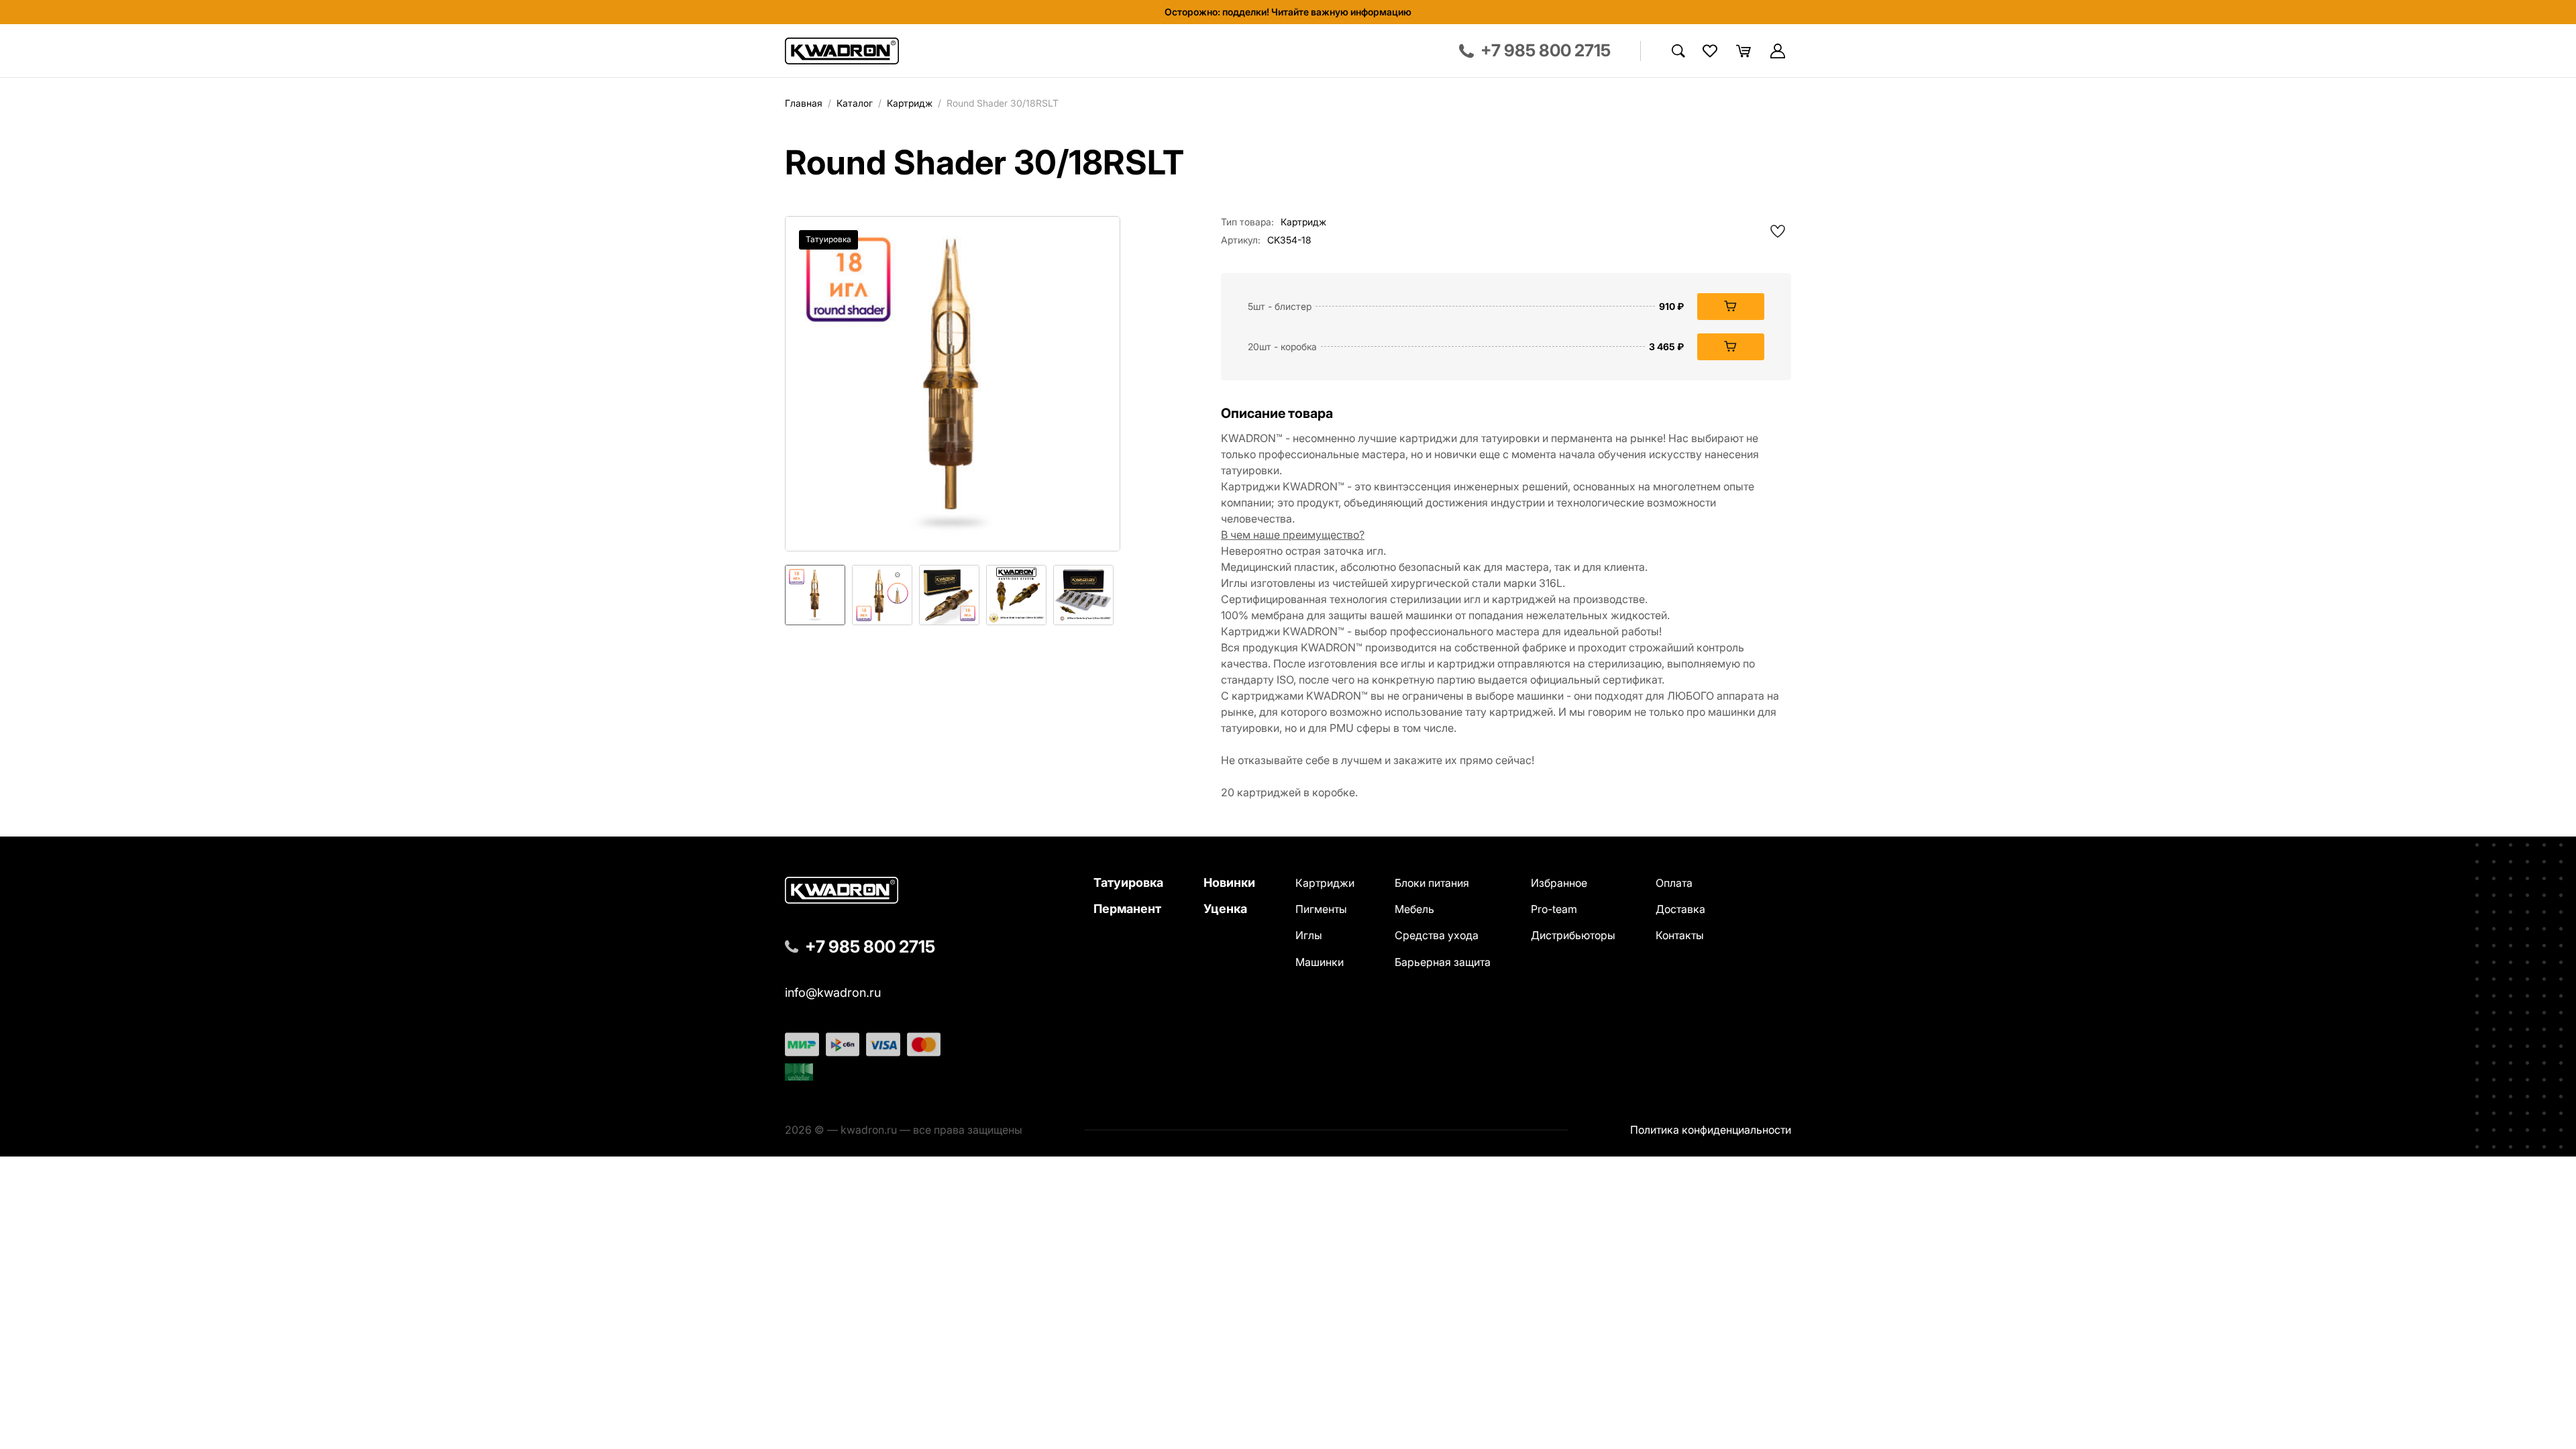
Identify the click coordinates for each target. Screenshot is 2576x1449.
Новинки (1229, 882)
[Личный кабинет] (1778, 51)
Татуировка (1128, 882)
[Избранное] (1710, 51)
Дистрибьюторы (1573, 935)
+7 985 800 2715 (870, 947)
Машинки (1320, 962)
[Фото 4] (1016, 595)
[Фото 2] (882, 595)
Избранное (1559, 883)
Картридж (910, 103)
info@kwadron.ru (833, 993)
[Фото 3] (949, 595)
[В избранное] (1778, 231)
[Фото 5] (1083, 595)
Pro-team (1554, 909)
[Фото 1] (815, 595)
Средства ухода (1437, 935)
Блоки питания (1432, 883)
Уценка (1225, 909)
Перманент (1127, 909)
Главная (804, 103)
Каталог (855, 103)
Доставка (1680, 909)
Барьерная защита (1443, 962)
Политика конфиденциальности (1711, 1130)
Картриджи (1325, 883)
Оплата (1674, 883)
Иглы (1309, 935)
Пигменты (1321, 909)
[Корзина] (1743, 51)
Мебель (1414, 909)
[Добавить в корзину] (1731, 307)
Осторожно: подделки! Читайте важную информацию (1288, 12)
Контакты (1680, 935)
